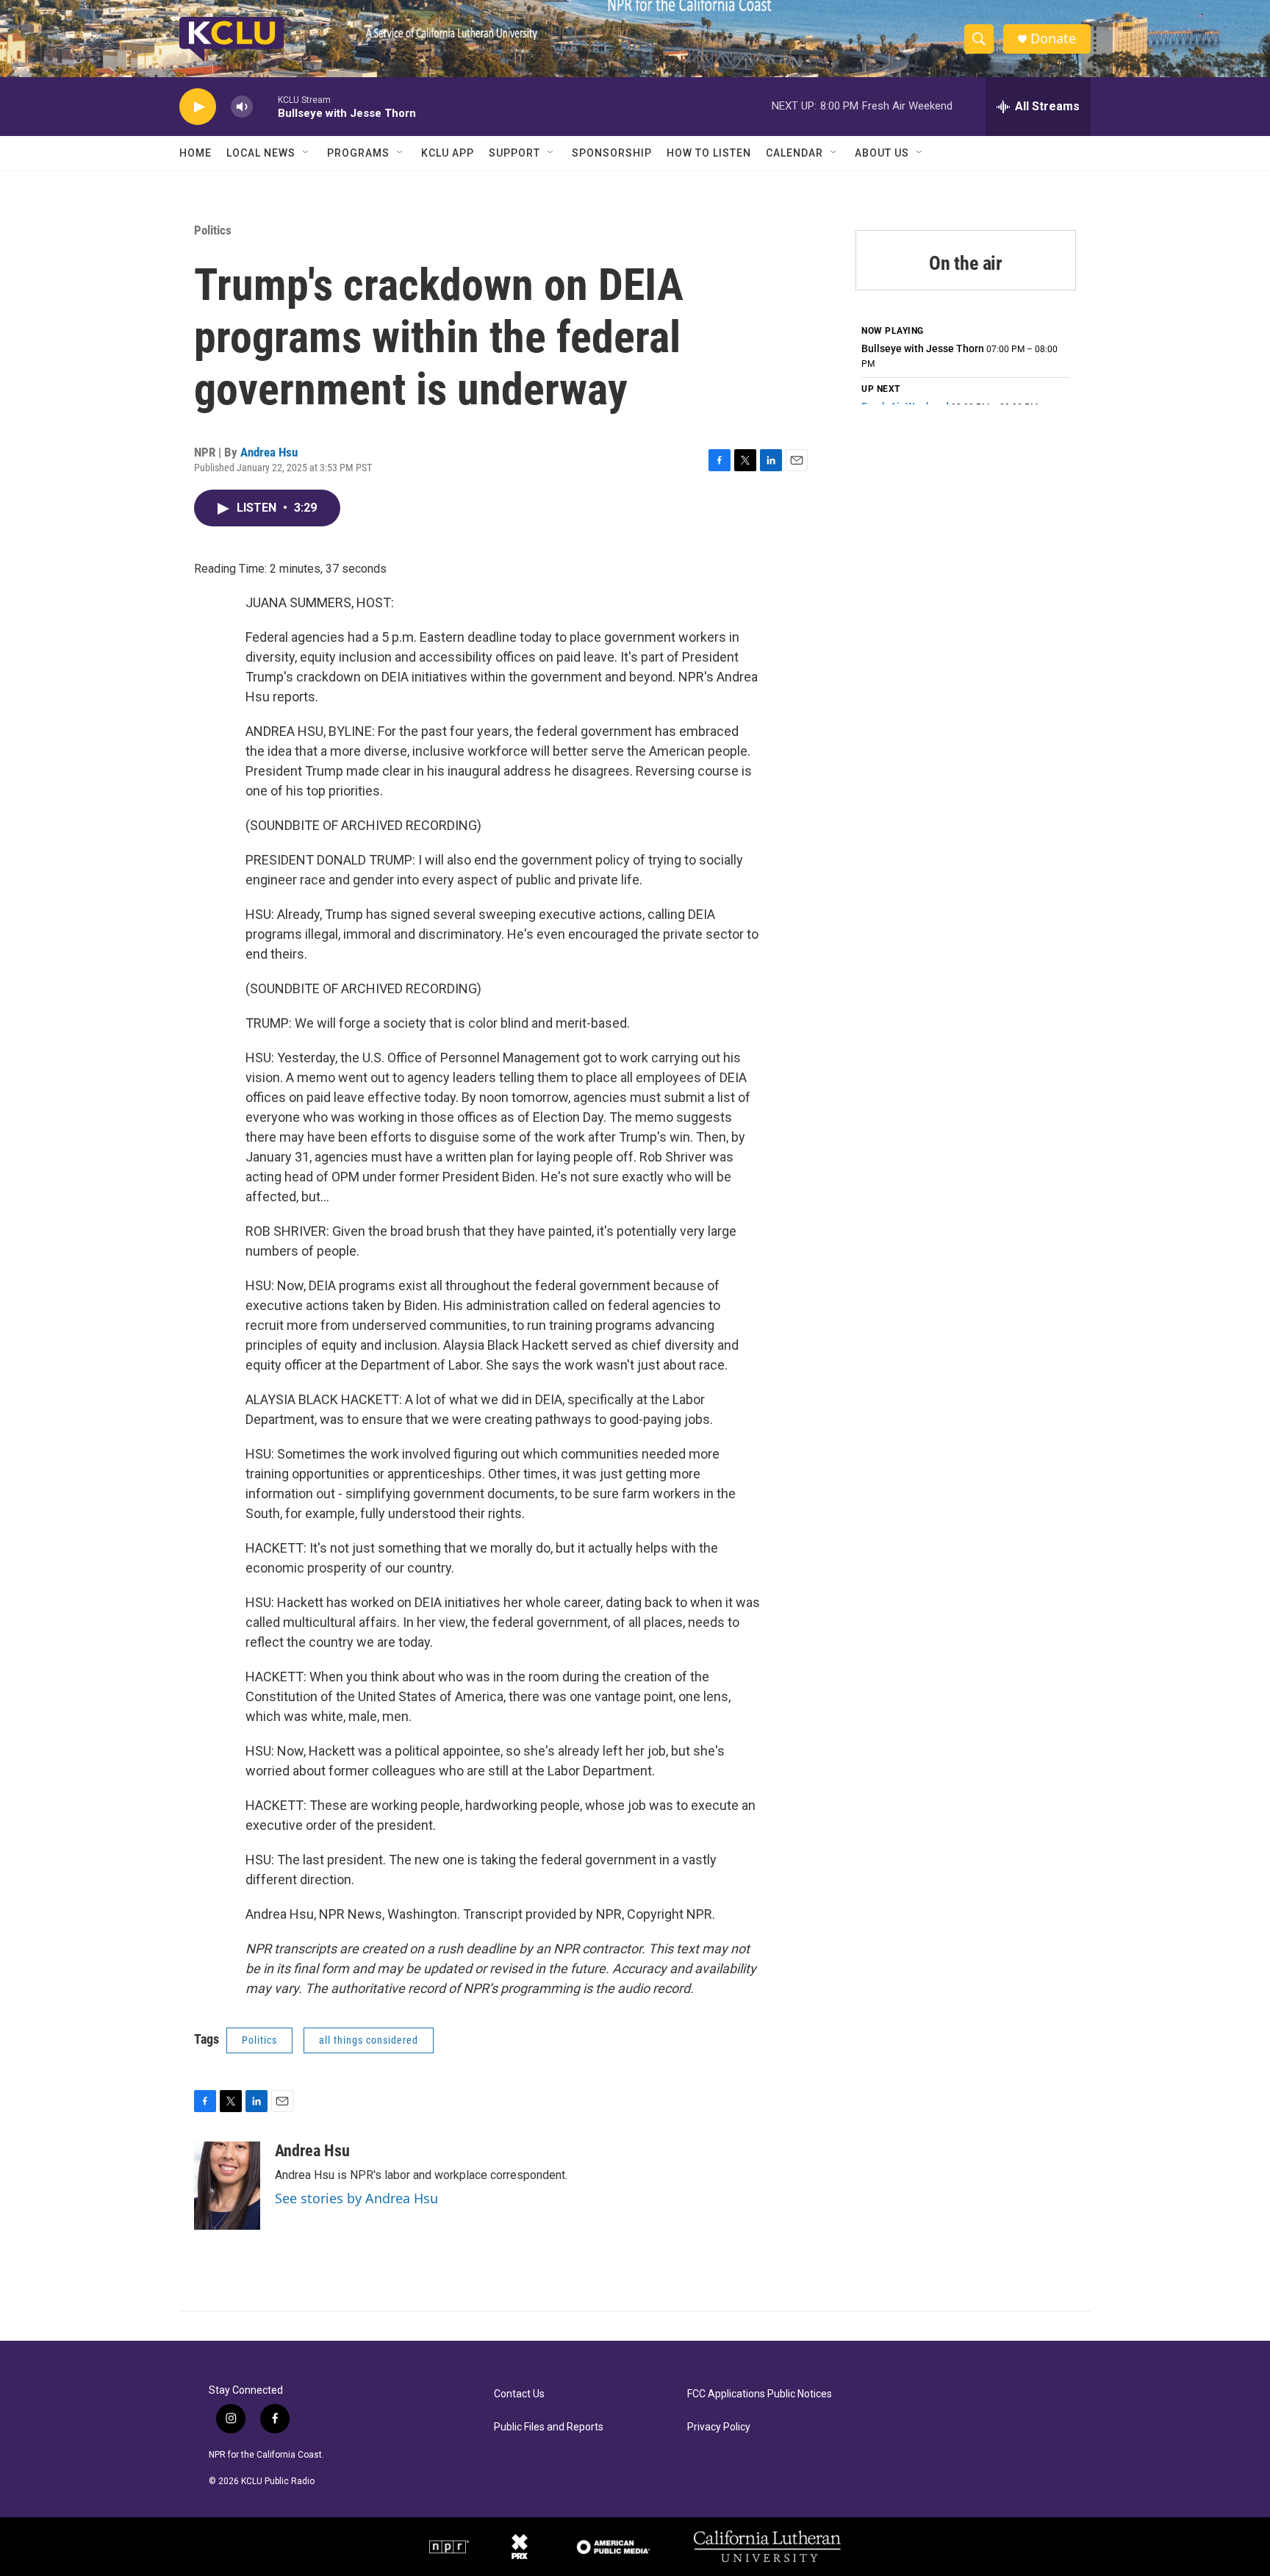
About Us (882, 153)
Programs (358, 153)
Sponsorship (612, 153)
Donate (1053, 39)
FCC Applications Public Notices (760, 2394)
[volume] (242, 107)
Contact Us (519, 2394)
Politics (213, 230)
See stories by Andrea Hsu (356, 2198)
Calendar (794, 153)
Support (514, 153)
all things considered (369, 2040)
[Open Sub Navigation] (306, 153)
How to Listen (709, 153)
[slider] (265, 106)
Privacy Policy (719, 2427)
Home (195, 153)
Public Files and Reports (549, 2427)
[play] (198, 107)
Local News (261, 153)
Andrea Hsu (269, 452)
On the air (966, 263)
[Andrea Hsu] (227, 2186)
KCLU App (448, 153)
